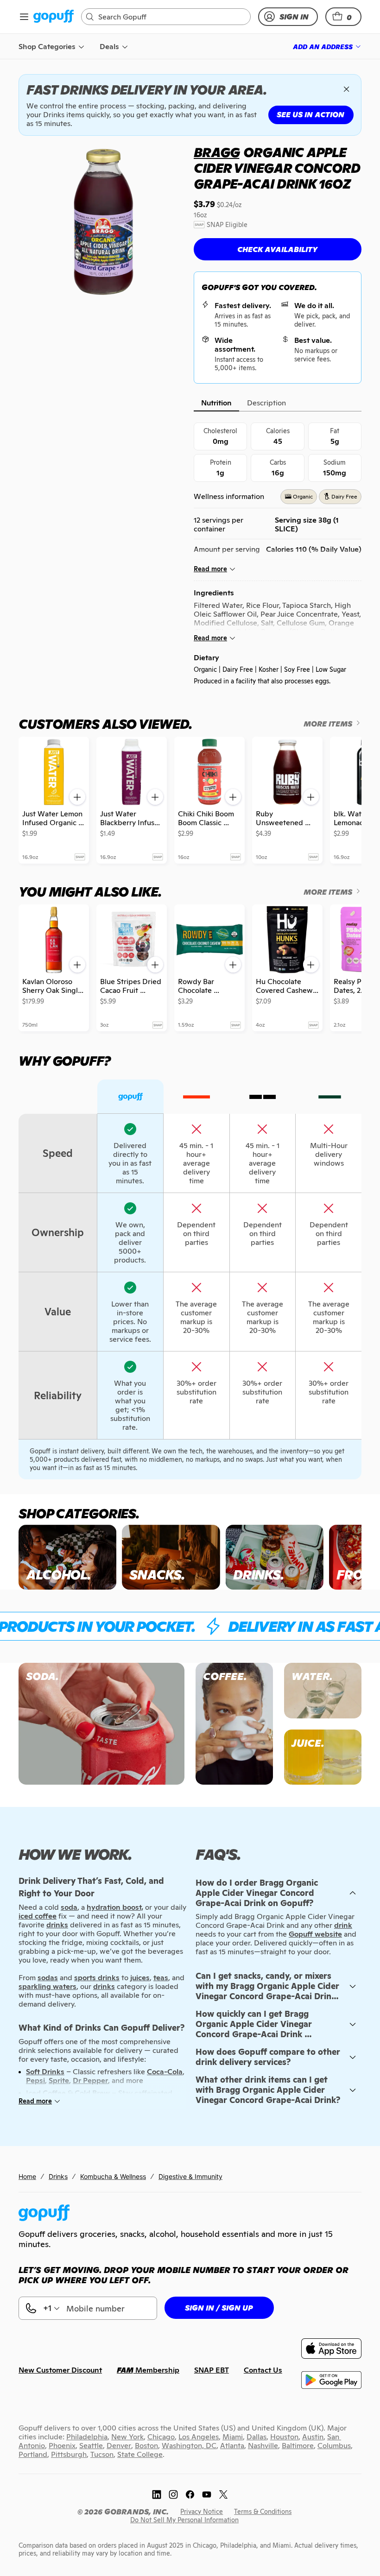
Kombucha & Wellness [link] (113, 2176)
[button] (343, 17)
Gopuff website (315, 1934)
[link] (54, 17)
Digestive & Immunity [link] (190, 2176)
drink (343, 1925)
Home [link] (27, 2176)
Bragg (216, 152)
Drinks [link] (58, 2176)
